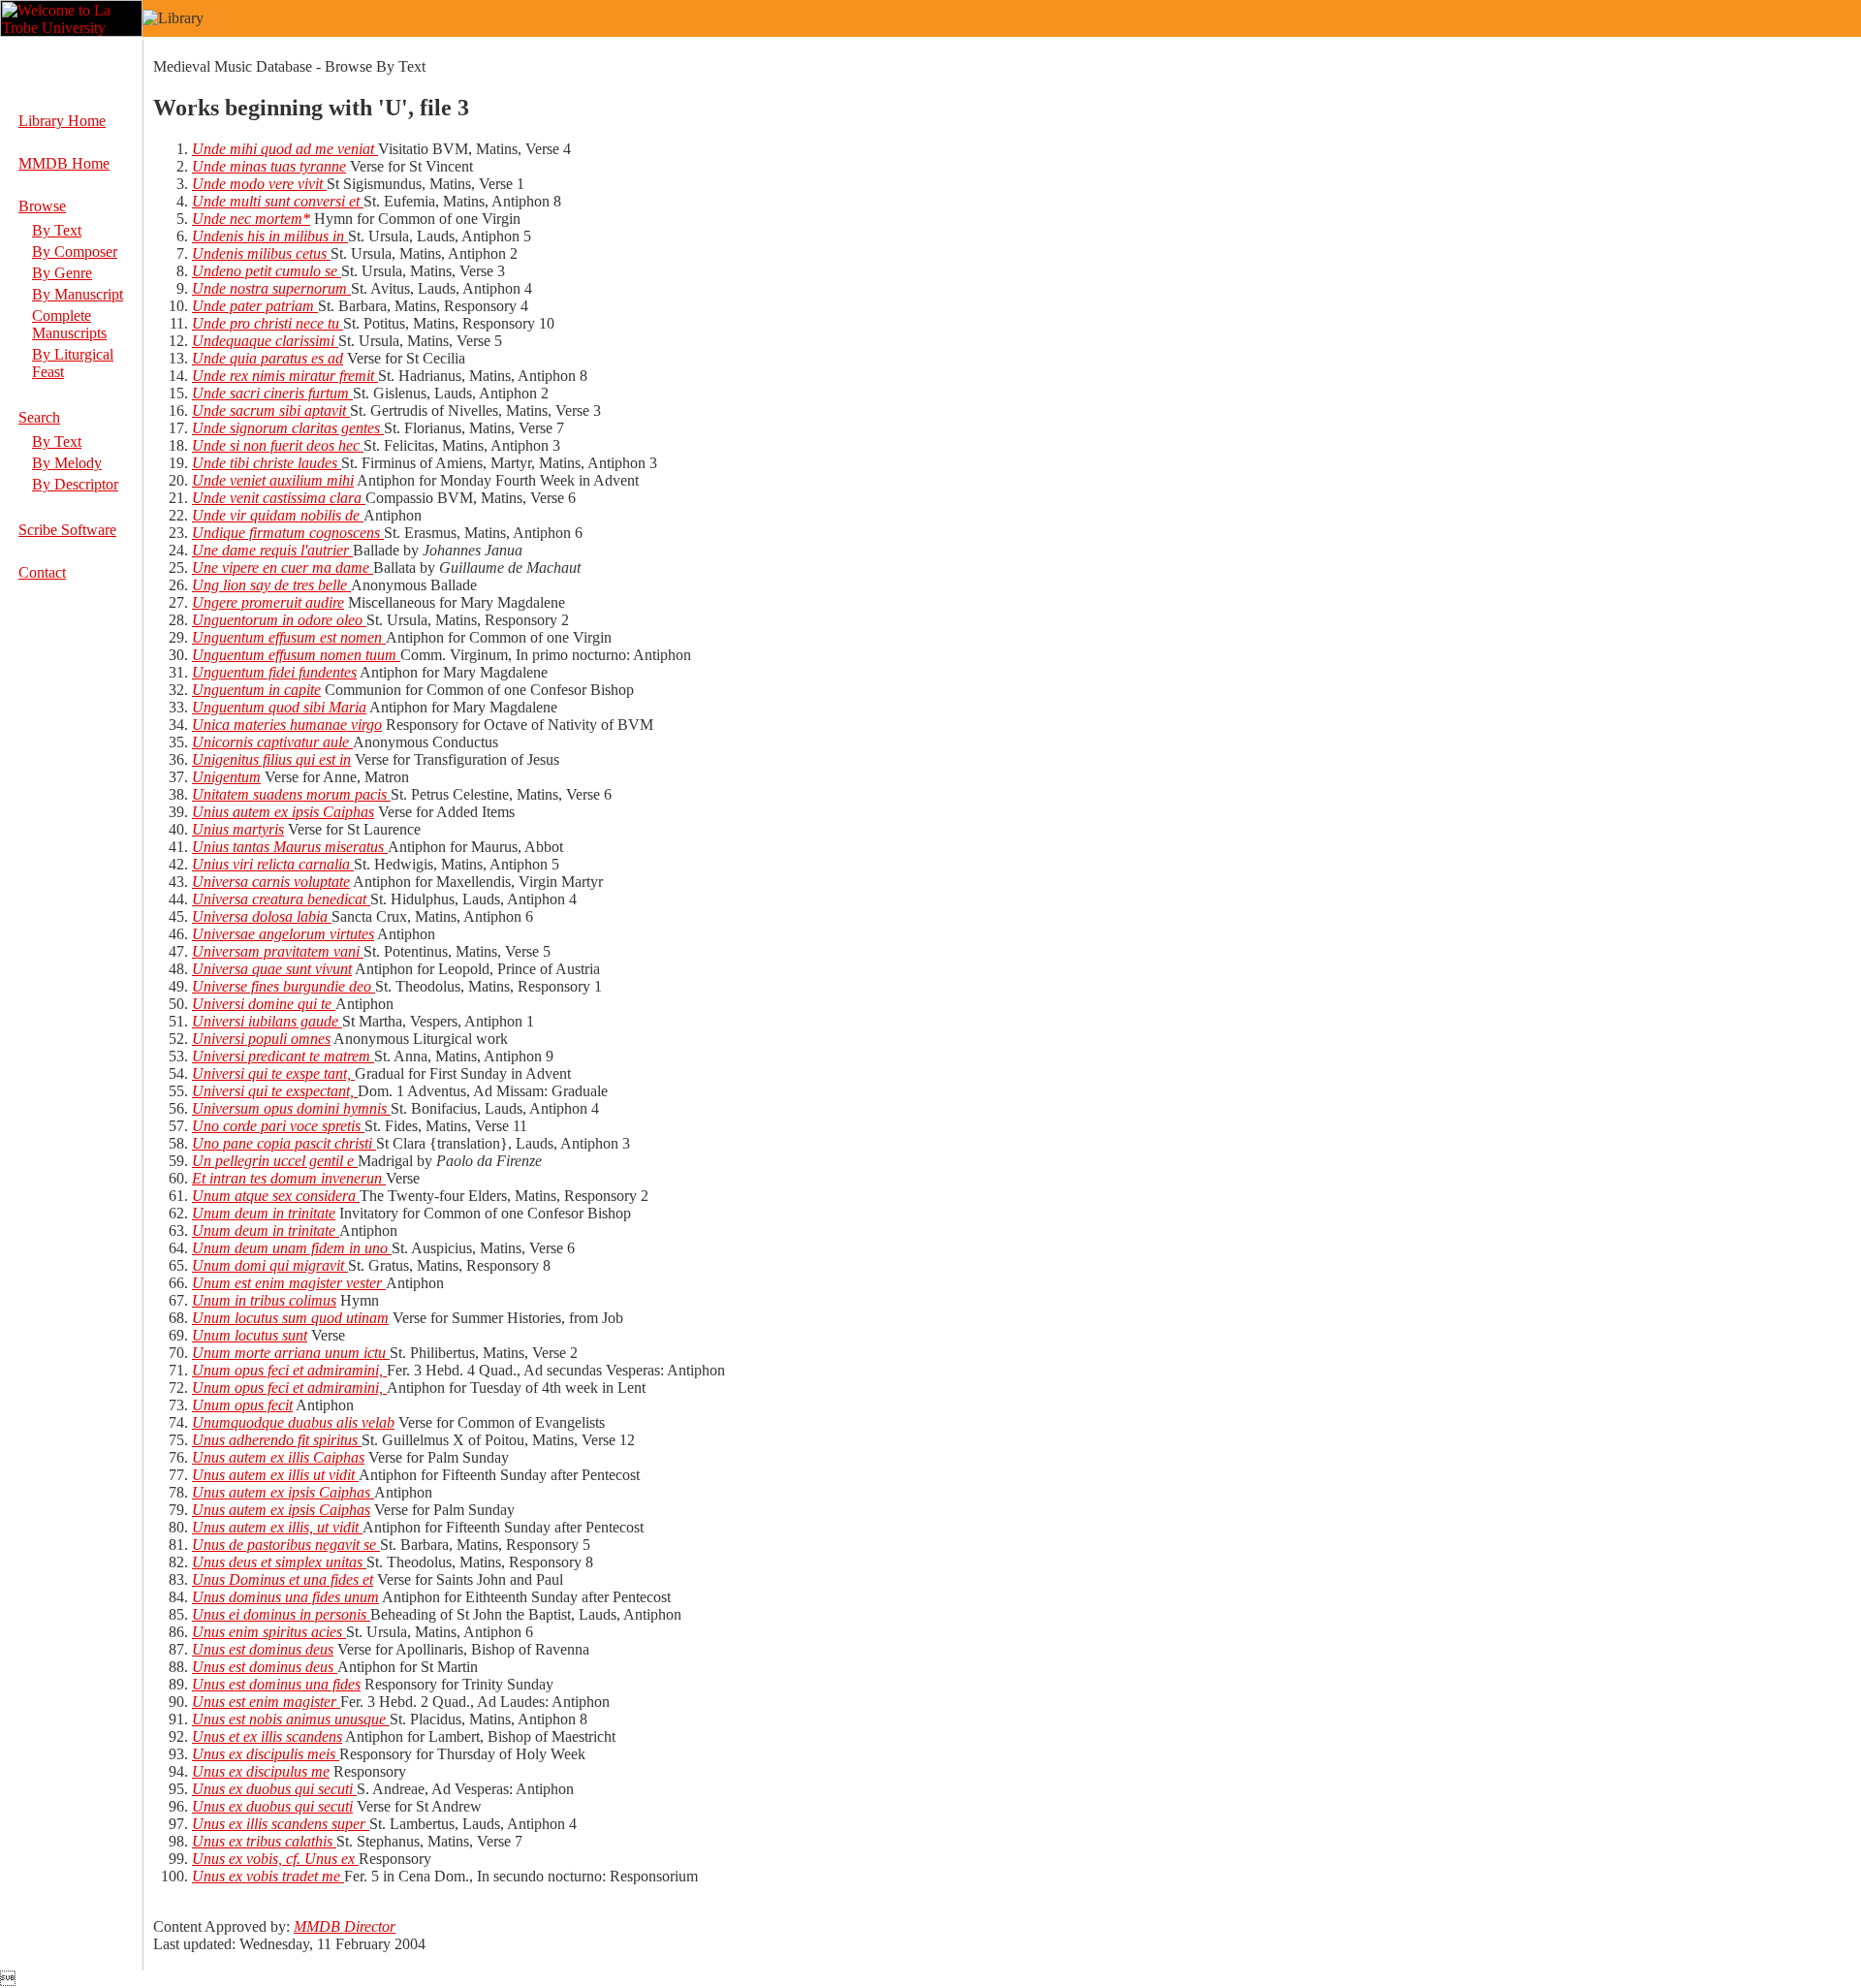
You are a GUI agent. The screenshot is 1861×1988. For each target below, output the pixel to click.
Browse (42, 206)
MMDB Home (64, 163)
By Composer (75, 252)
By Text (57, 230)
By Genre (62, 273)
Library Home (62, 121)
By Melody (67, 463)
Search (39, 417)
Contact (42, 572)
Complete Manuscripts (69, 324)
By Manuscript (78, 294)
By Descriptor (75, 484)
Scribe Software (67, 530)
